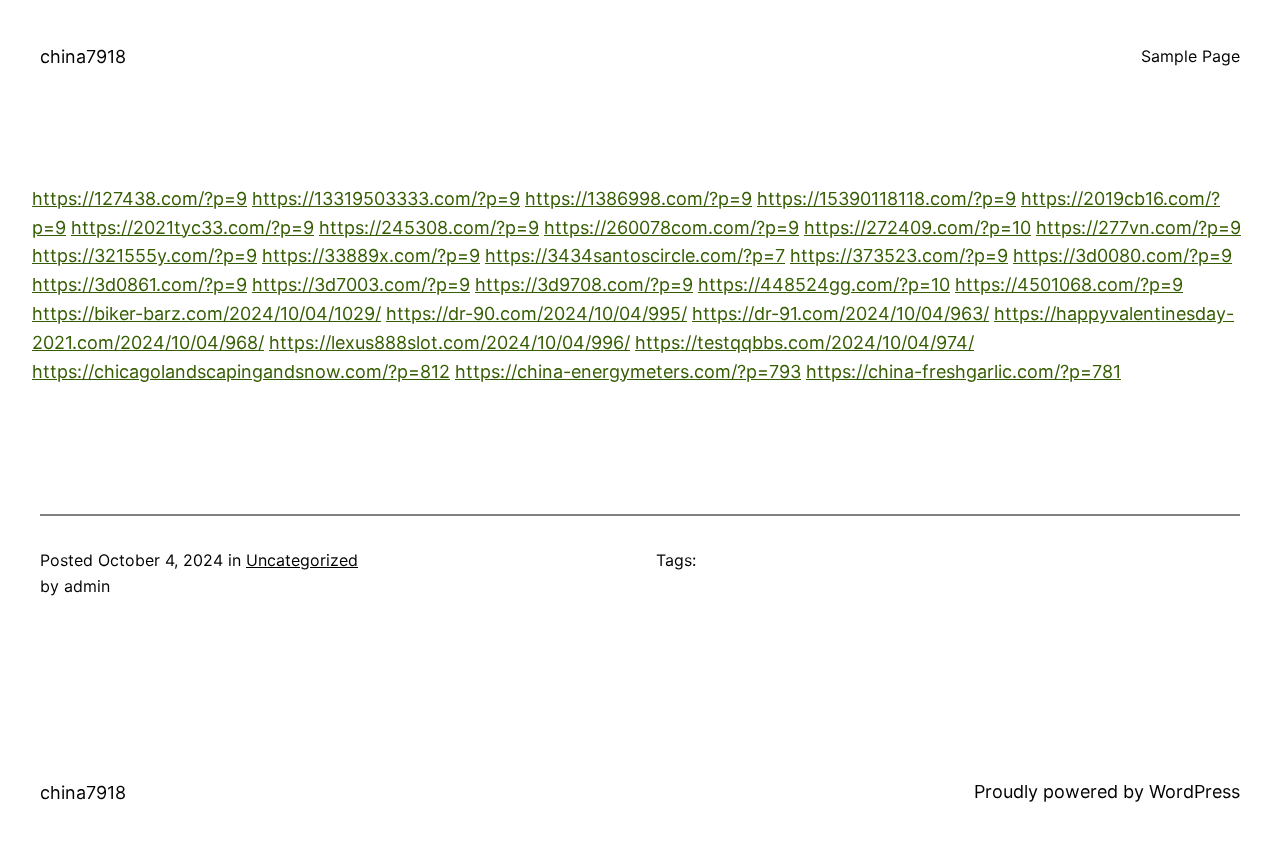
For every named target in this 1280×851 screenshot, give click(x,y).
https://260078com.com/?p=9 (671, 227)
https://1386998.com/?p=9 (638, 198)
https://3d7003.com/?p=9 (361, 284)
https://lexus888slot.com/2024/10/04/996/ (449, 342)
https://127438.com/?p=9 (139, 198)
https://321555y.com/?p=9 (144, 255)
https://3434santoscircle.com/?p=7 (635, 255)
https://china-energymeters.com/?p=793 (628, 371)
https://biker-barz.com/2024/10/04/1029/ (206, 313)
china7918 (83, 56)
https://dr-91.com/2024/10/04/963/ (840, 313)
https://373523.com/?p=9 (899, 255)
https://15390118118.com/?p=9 (886, 198)
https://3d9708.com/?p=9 (584, 284)
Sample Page (1190, 56)
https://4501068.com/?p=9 (1069, 284)
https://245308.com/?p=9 (429, 227)
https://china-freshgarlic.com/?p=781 (963, 371)
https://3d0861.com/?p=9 (139, 284)
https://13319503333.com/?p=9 (386, 198)
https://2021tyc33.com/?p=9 (192, 227)
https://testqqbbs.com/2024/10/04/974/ (804, 342)
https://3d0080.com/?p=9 (1122, 255)
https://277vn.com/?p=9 (1138, 227)
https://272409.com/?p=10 (917, 227)
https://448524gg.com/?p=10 (824, 284)
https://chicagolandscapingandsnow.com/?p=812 (241, 371)
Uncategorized (302, 560)
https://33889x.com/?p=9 (371, 255)
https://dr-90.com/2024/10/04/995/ (536, 313)
